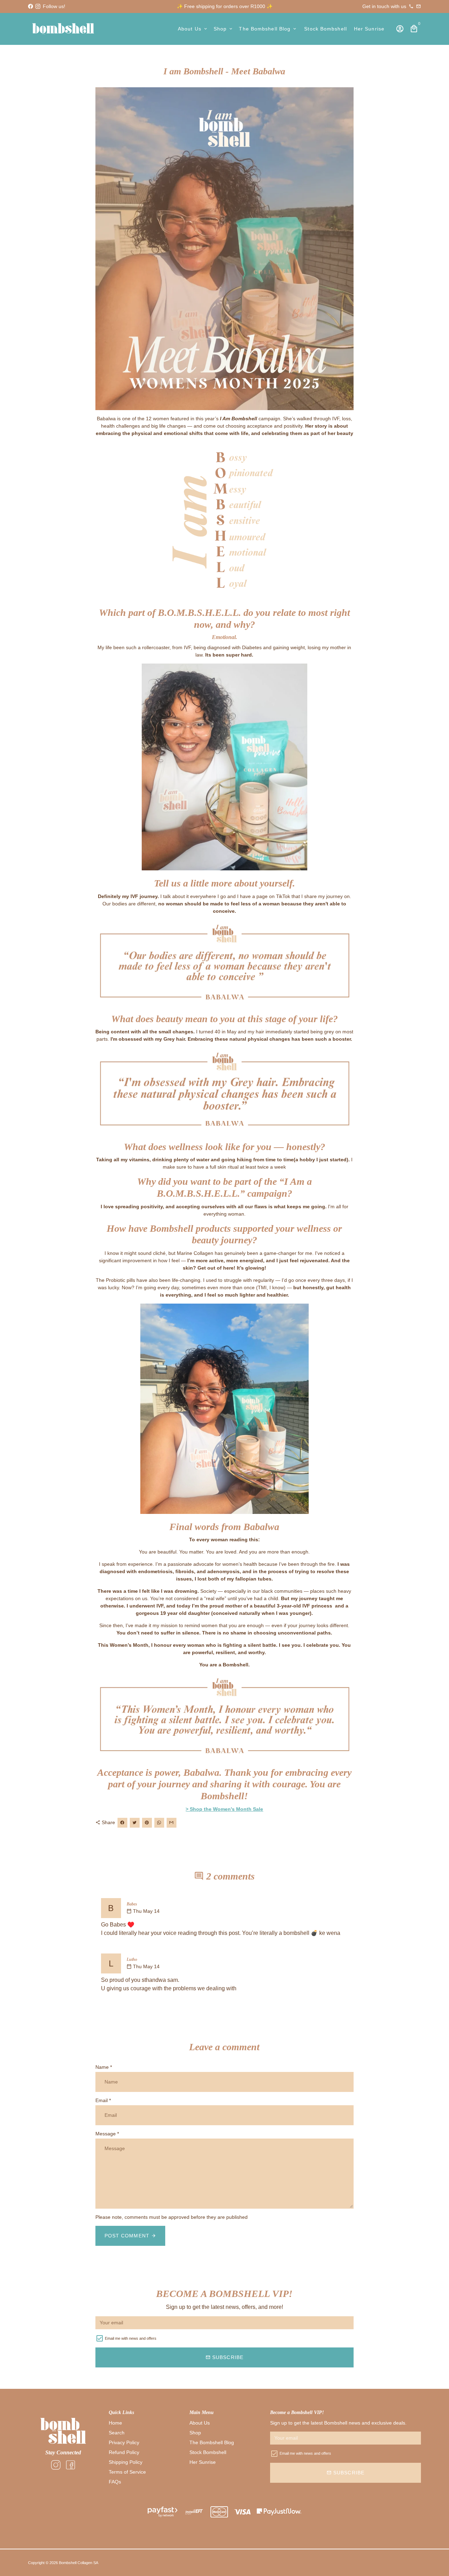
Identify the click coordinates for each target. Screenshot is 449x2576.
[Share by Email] (172, 1823)
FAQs (115, 2482)
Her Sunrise (369, 29)
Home (115, 2423)
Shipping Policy (126, 2462)
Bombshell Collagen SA (79, 2563)
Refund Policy (124, 2452)
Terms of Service (127, 2472)
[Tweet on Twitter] (135, 1823)
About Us (193, 29)
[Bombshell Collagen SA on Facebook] (31, 6)
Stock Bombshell (326, 29)
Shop (224, 29)
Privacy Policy (124, 2442)
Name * (104, 2067)
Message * (107, 2134)
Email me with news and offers (131, 2338)
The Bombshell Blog (268, 29)
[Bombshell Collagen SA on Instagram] (38, 6)
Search (117, 2433)
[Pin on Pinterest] (147, 1823)
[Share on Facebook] (122, 1823)
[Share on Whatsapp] (159, 1823)
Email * (103, 2100)
